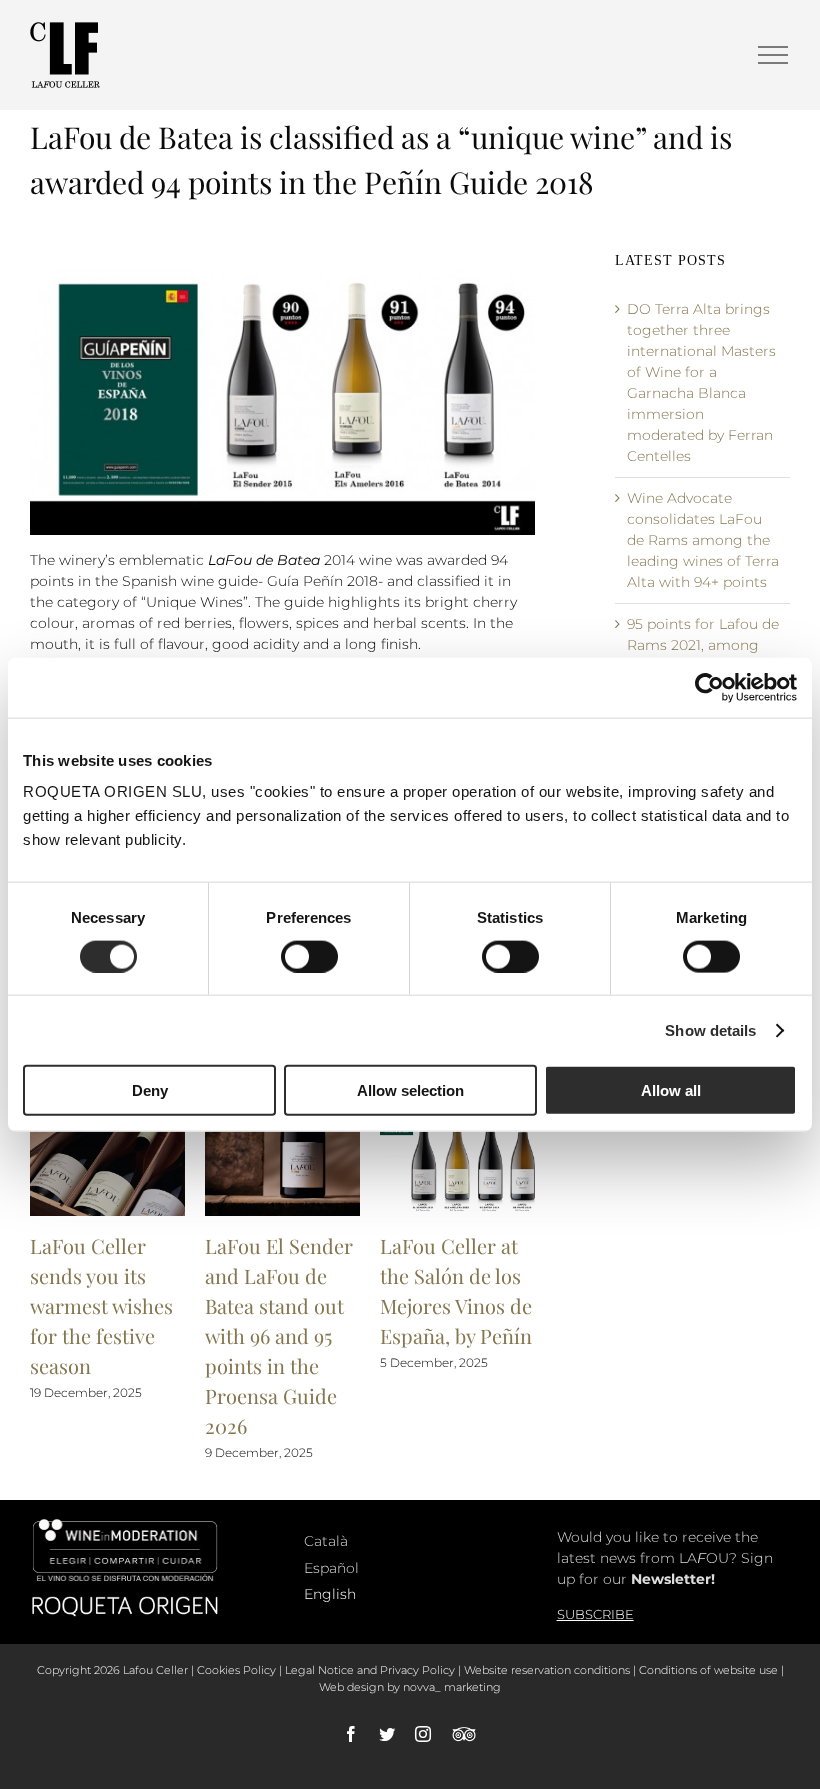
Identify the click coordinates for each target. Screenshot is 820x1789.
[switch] (309, 956)
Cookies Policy (236, 1670)
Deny (150, 1090)
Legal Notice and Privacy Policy (370, 1670)
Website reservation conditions (547, 1670)
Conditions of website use (708, 1670)
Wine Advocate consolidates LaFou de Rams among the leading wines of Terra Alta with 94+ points (703, 540)
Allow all (671, 1090)
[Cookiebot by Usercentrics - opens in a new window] (709, 687)
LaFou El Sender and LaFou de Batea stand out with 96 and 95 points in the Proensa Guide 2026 (279, 1335)
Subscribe (595, 1614)
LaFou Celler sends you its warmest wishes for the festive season (101, 1305)
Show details (710, 1029)
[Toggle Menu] (773, 55)
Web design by (359, 1687)
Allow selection (410, 1090)
